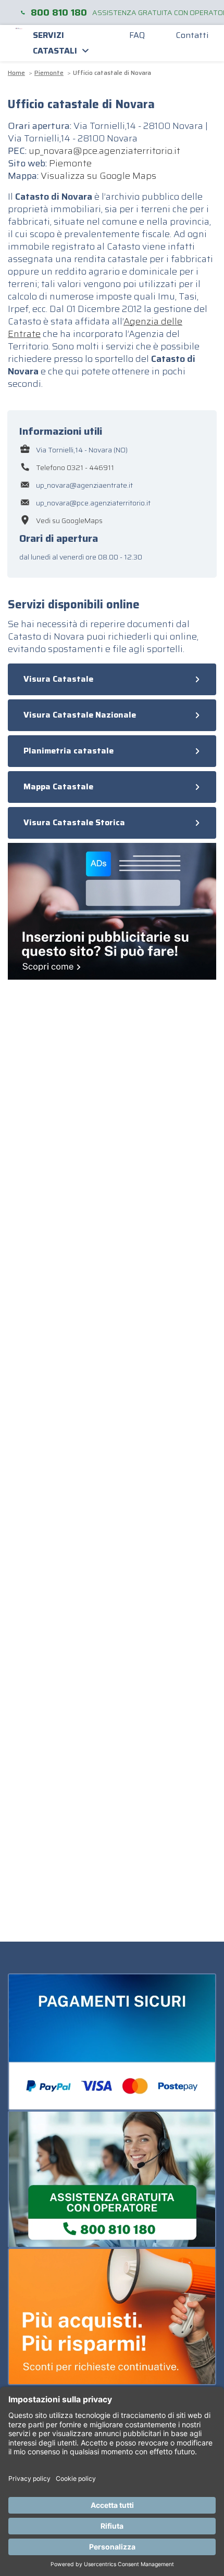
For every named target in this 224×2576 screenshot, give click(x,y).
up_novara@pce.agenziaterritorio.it (104, 151)
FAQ (137, 35)
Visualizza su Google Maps (98, 176)
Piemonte (70, 163)
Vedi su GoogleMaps (69, 521)
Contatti (192, 35)
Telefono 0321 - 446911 (75, 467)
